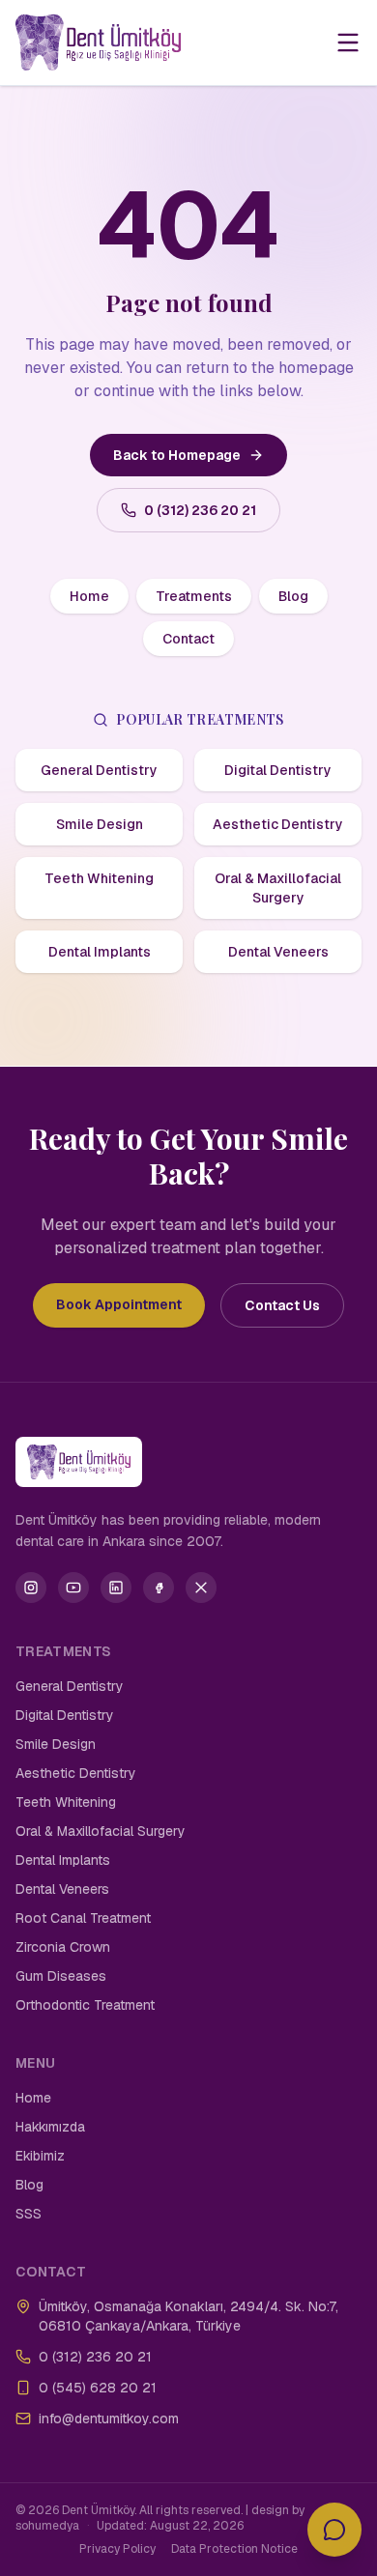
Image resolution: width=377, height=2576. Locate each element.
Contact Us (282, 1305)
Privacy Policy (117, 2549)
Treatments (194, 596)
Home (89, 596)
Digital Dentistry (278, 770)
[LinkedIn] (116, 1588)
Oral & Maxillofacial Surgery (278, 888)
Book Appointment (119, 1304)
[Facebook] (159, 1588)
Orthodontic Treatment (85, 2005)
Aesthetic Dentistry (278, 824)
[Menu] (348, 43)
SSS (29, 2214)
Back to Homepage (177, 455)
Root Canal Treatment (83, 1918)
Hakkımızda (50, 2127)
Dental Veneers (278, 952)
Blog (293, 596)
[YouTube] (73, 1588)
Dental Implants (100, 952)
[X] (201, 1588)
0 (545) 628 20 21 (98, 2388)
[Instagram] (31, 1588)
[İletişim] (334, 2530)
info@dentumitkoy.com (109, 2419)
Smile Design (100, 824)
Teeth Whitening (99, 878)
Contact (188, 639)
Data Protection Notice (234, 2549)
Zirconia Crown (63, 1947)
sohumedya (47, 2526)
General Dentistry (99, 770)
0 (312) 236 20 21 (200, 510)
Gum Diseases (61, 1976)
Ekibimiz (40, 2156)
